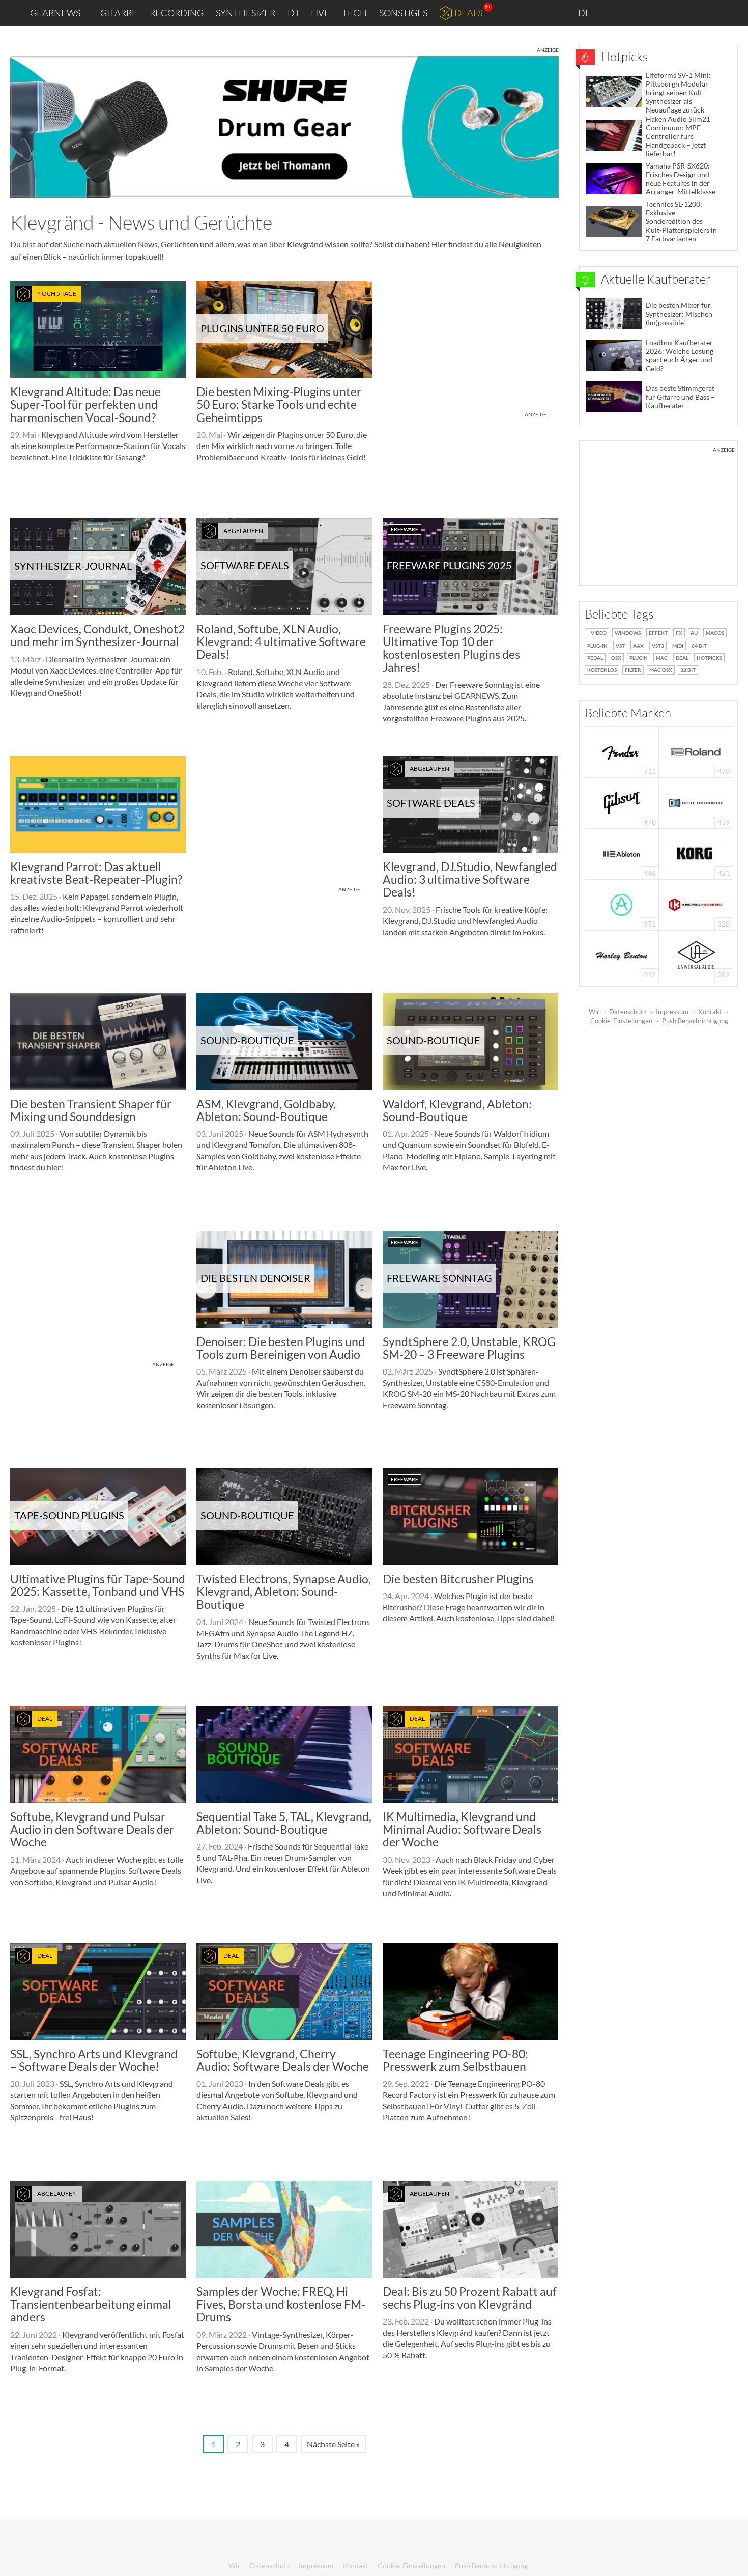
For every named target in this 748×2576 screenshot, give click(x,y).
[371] (622, 904)
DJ (293, 13)
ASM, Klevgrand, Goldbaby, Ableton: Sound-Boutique (266, 1110)
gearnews (55, 13)
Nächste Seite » (333, 2444)
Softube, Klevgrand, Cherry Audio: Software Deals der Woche (283, 2060)
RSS (707, 13)
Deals (468, 13)
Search (732, 13)
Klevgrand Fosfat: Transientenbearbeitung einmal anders (91, 2304)
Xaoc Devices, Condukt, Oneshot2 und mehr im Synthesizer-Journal (97, 635)
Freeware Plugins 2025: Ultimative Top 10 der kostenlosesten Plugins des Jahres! (451, 648)
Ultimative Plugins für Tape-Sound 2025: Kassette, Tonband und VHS (98, 1585)
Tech (354, 13)
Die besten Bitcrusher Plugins (458, 1579)
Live (320, 13)
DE (585, 13)
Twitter (682, 12)
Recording (177, 13)
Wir (594, 1012)
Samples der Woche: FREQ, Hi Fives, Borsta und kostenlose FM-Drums (281, 2304)
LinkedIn (616, 12)
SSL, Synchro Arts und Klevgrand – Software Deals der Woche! (94, 2060)
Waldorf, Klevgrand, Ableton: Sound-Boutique (457, 1110)
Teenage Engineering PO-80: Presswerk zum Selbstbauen (455, 2060)
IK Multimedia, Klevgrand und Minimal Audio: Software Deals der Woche (462, 1829)
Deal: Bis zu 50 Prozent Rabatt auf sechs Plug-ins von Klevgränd (470, 2298)
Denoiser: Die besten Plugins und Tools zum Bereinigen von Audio (281, 1348)
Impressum (672, 1012)
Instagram (639, 12)
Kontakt (710, 1012)
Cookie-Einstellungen (621, 1021)
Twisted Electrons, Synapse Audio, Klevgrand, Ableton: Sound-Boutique (284, 1592)
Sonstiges (403, 13)
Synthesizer (246, 13)
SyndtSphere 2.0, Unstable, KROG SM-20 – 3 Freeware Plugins (469, 1348)
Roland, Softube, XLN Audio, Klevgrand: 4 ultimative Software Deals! (281, 642)
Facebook (660, 13)
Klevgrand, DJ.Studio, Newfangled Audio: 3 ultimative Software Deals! (470, 879)
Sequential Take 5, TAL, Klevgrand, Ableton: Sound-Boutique (284, 1823)
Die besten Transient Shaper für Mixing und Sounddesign (91, 1110)
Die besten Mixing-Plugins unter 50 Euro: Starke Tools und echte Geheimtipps (279, 404)
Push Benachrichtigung (695, 1021)
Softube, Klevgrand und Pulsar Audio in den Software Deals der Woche (92, 1829)
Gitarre (119, 13)
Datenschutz (628, 1012)
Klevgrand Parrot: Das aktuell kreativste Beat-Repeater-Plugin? (96, 873)
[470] (622, 802)
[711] (622, 751)
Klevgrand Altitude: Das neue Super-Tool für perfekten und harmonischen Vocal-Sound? (85, 404)
